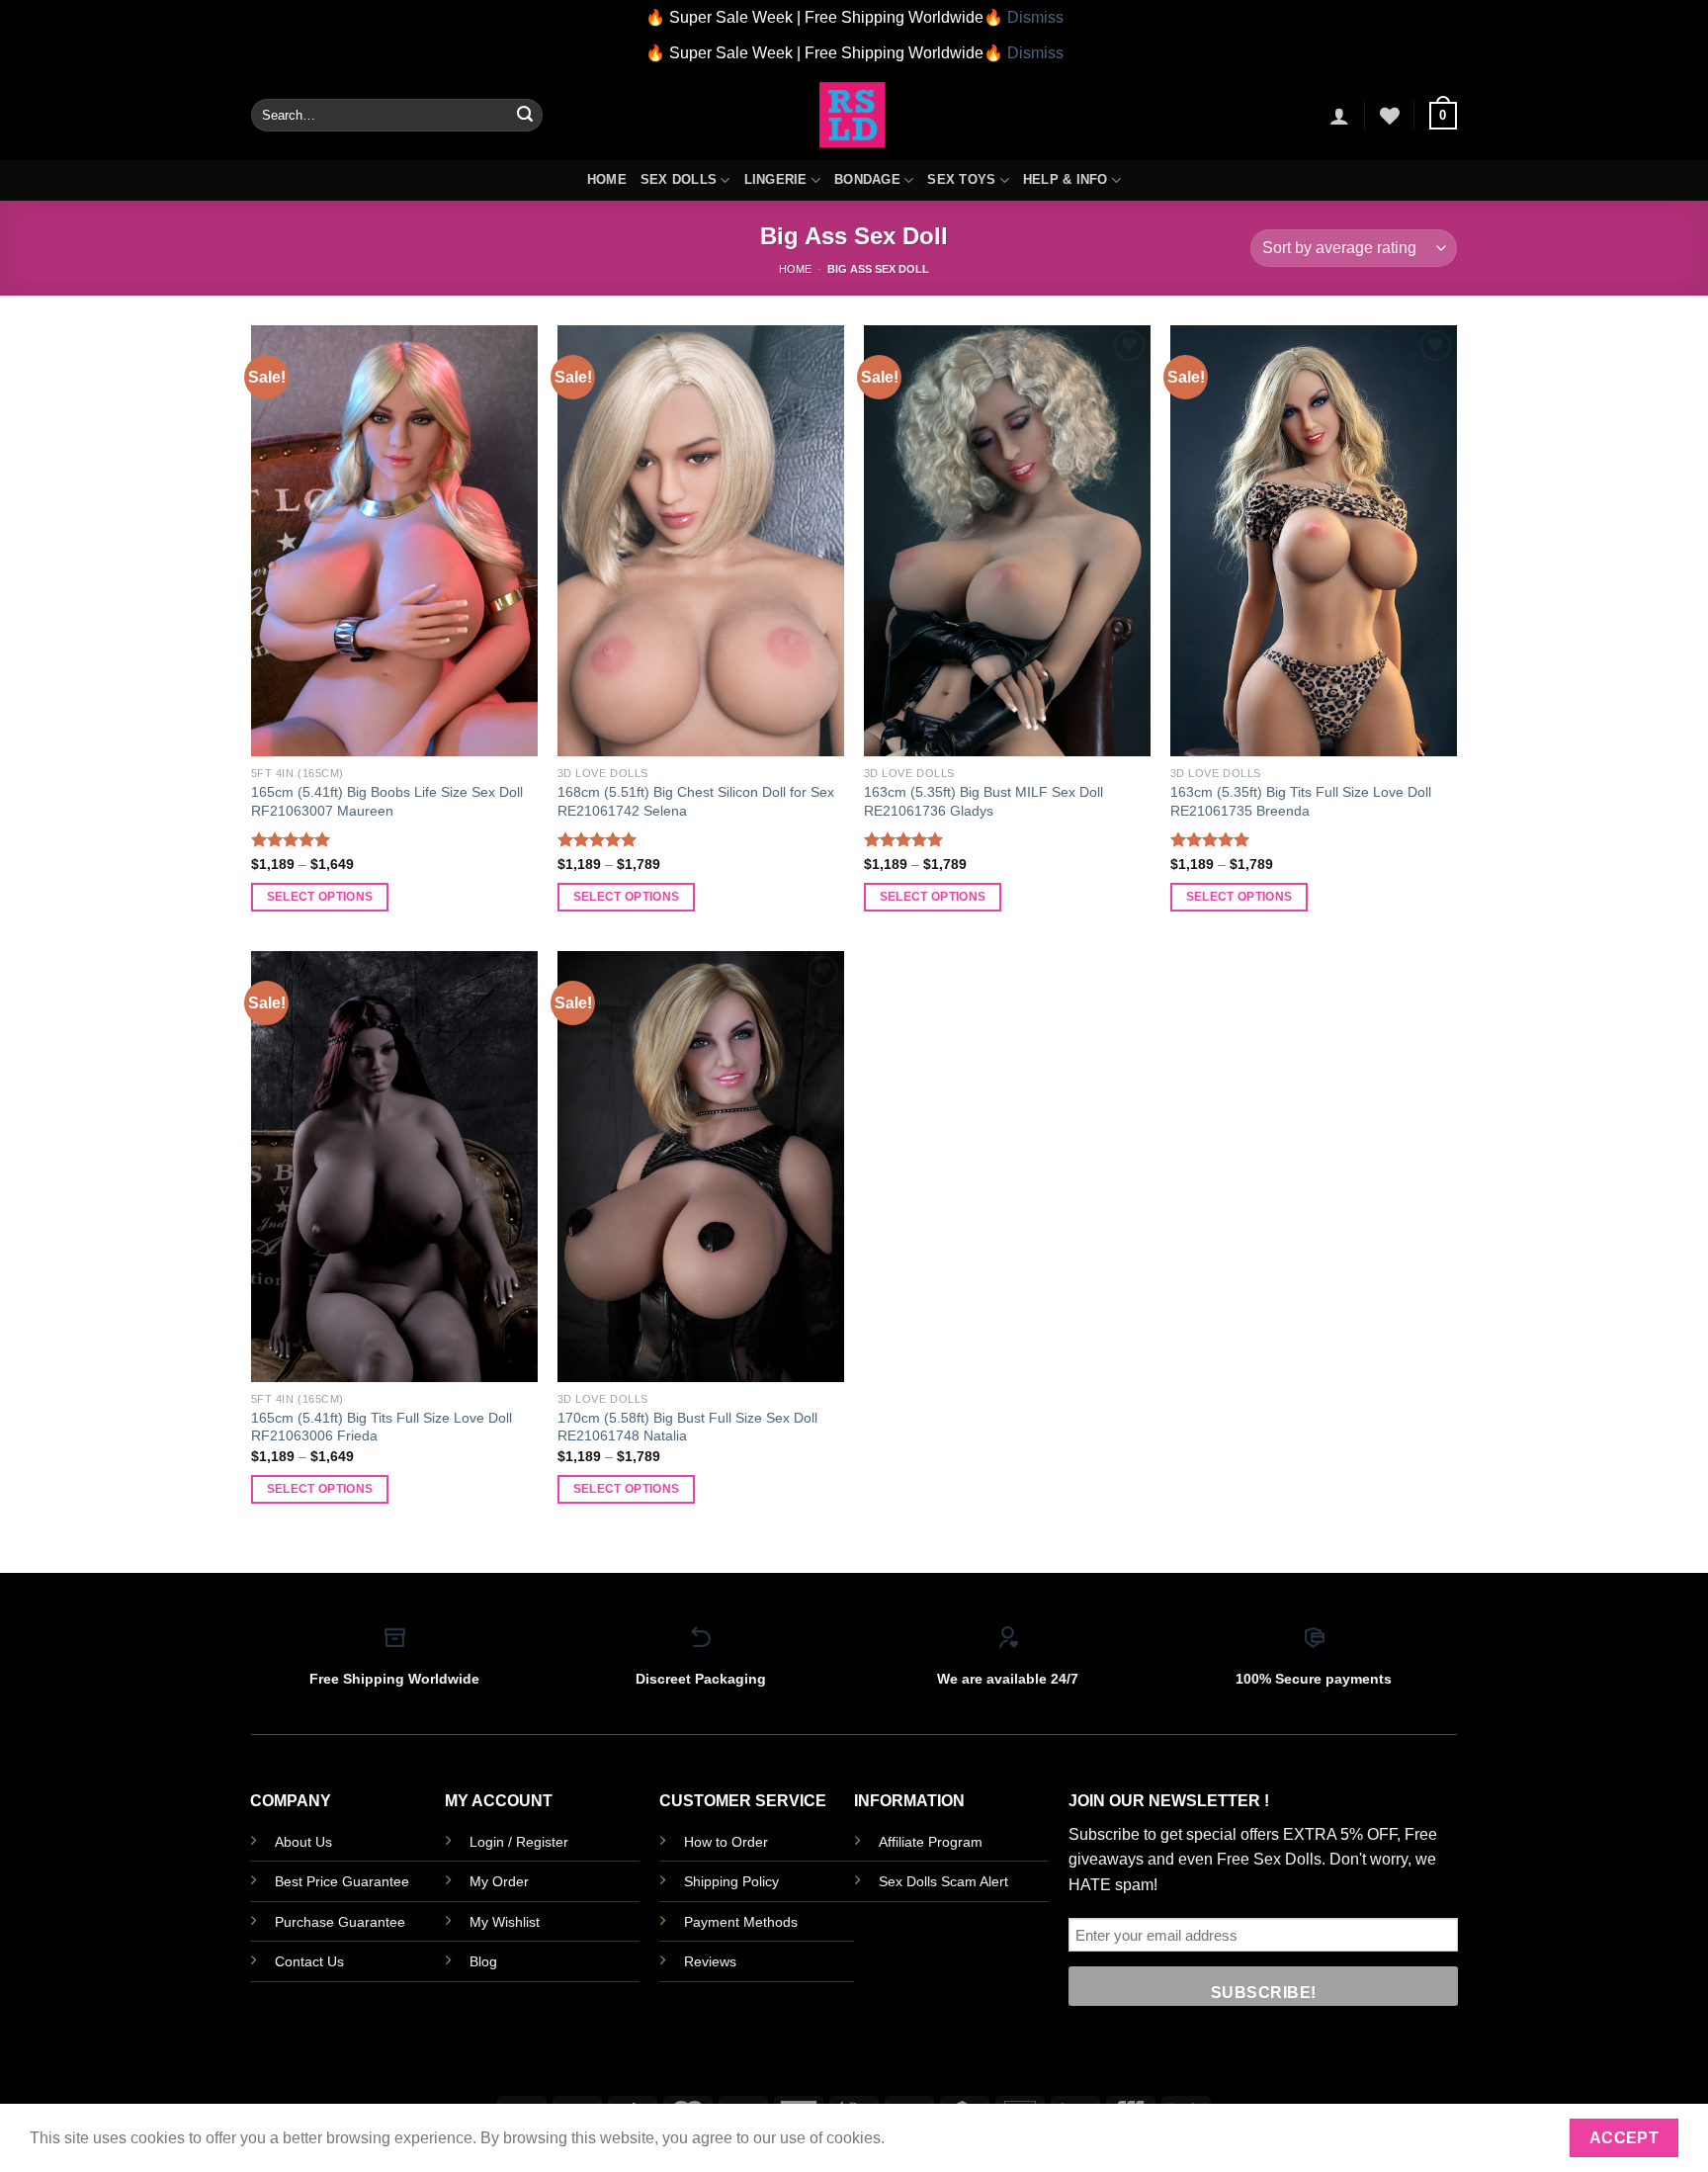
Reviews (710, 1961)
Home (607, 179)
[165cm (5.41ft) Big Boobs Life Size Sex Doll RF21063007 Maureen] (394, 541)
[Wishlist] (1390, 116)
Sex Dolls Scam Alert (943, 1881)
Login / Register (519, 1842)
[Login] (1339, 116)
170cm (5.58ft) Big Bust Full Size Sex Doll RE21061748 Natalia (687, 1427)
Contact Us (309, 1961)
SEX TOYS (961, 179)
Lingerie (776, 179)
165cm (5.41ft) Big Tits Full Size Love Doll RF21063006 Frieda (382, 1427)
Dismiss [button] (1035, 17)
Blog (483, 1961)
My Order (499, 1881)
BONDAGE (867, 179)
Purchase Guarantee (340, 1922)
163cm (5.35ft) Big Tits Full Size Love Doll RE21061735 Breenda (1301, 801)
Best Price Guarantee (342, 1881)
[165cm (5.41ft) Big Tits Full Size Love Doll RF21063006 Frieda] (394, 1167)
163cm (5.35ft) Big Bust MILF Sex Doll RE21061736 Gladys (983, 801)
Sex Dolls (679, 179)
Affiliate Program (931, 1842)
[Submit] (525, 116)
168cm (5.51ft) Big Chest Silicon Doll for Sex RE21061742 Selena (696, 801)
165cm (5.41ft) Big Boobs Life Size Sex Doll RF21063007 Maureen (387, 801)
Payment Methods (741, 1922)
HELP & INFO (1066, 179)
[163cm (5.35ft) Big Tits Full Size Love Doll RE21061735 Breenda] (1314, 541)
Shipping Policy (731, 1881)
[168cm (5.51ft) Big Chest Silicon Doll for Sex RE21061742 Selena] (701, 541)
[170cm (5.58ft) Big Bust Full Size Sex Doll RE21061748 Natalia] (701, 1167)
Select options (320, 897)
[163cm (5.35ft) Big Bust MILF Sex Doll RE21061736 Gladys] (1007, 541)
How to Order (726, 1842)
